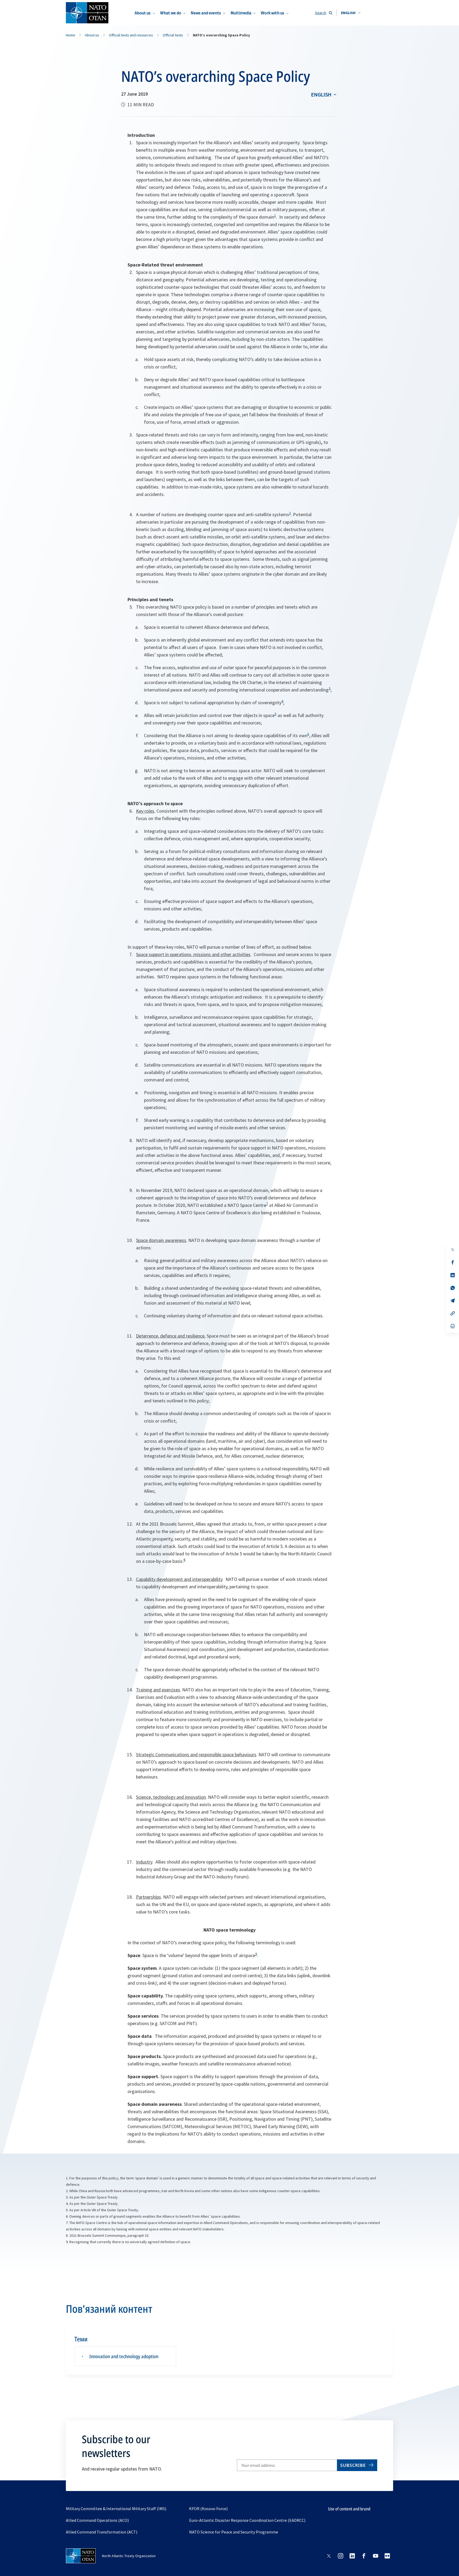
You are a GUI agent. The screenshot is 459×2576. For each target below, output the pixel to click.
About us (143, 13)
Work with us (273, 13)
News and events (206, 13)
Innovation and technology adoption (124, 2356)
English (321, 94)
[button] (351, 13)
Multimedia (241, 13)
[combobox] (351, 13)
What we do (171, 13)
